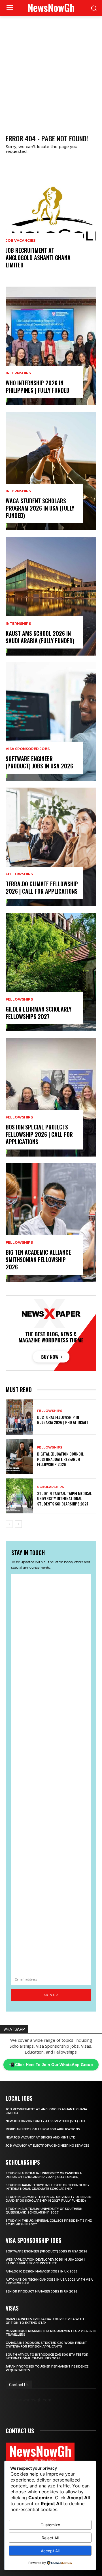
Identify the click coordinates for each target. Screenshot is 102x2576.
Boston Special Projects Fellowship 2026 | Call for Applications (39, 1134)
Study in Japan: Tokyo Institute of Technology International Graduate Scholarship (48, 2187)
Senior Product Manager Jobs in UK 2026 (42, 2292)
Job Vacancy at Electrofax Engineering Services (47, 2146)
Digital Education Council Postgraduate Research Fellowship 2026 (60, 1459)
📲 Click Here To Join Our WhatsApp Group (51, 2065)
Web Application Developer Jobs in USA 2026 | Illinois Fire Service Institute (45, 2261)
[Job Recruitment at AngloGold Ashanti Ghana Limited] (51, 221)
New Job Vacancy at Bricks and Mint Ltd (41, 2137)
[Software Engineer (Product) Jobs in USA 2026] (51, 722)
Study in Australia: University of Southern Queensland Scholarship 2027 (44, 2211)
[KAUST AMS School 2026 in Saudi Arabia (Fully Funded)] (51, 596)
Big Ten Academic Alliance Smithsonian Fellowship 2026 (38, 1260)
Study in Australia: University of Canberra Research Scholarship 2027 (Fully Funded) (44, 2175)
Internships (18, 373)
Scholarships (51, 1487)
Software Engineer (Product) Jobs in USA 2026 (39, 762)
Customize (50, 2525)
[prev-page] (9, 1524)
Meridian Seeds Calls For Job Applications (43, 2129)
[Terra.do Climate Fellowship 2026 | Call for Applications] (51, 847)
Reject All (50, 2538)
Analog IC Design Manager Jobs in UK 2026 (42, 2271)
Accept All (50, 2551)
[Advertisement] (51, 69)
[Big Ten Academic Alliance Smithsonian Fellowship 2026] (51, 1223)
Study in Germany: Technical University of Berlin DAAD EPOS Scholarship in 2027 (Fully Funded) (49, 2199)
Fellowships (19, 874)
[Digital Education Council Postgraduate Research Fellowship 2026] (19, 1457)
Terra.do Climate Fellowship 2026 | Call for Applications (42, 887)
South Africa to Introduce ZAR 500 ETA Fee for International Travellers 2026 (47, 2357)
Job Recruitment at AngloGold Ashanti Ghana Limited (38, 258)
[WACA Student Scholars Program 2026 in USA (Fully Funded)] (51, 471)
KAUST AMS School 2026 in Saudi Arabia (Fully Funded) (40, 637)
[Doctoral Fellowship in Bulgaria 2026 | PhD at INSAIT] (19, 1417)
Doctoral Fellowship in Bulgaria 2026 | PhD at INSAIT (63, 1420)
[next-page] (18, 1524)
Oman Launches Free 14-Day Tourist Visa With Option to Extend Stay (45, 2321)
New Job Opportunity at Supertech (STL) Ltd (45, 2121)
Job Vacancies (21, 241)
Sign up (51, 1995)
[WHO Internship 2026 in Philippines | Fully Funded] (51, 346)
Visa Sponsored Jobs (28, 749)
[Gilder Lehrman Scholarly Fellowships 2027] (51, 972)
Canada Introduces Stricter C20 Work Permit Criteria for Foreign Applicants (46, 2345)
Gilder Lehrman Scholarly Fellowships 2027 (39, 1013)
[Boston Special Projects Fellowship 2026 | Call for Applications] (51, 1097)
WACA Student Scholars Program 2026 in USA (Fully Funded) (40, 508)
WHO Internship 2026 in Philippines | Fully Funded (38, 386)
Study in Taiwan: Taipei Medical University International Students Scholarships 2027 (64, 1498)
